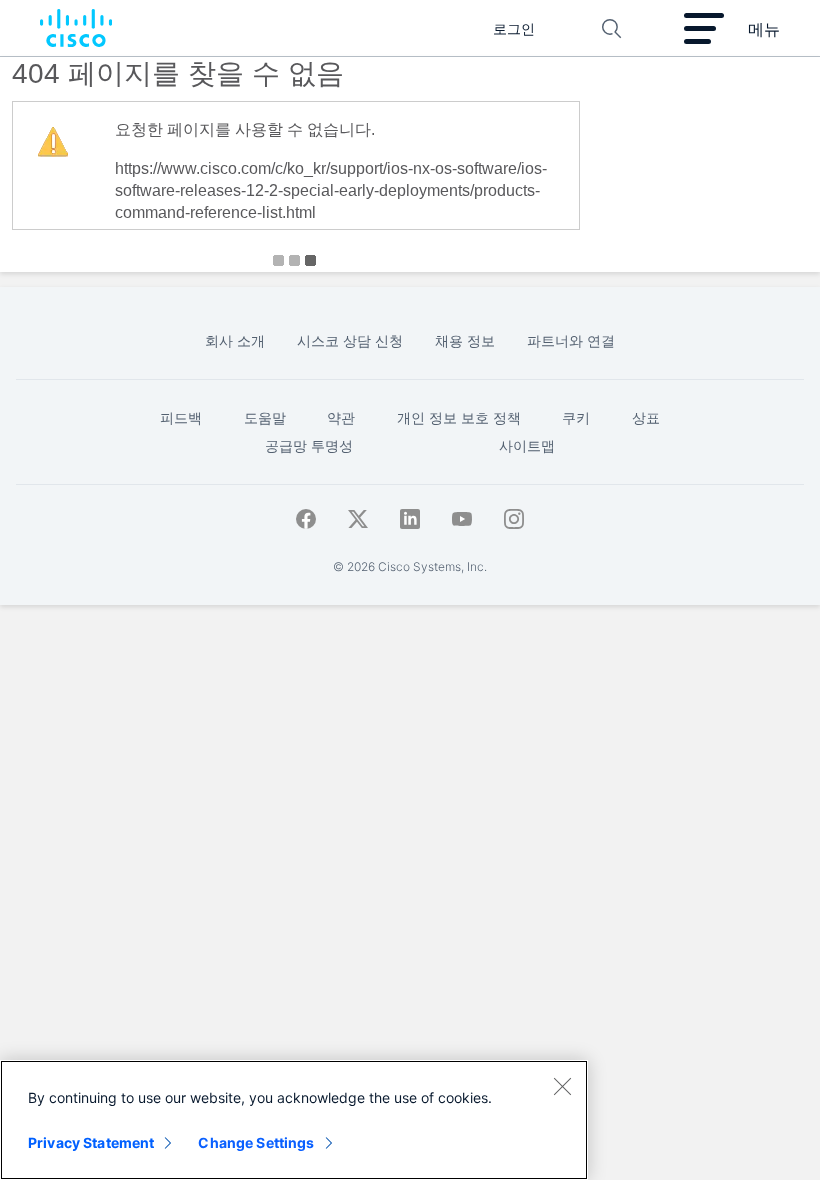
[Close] (562, 1086)
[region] (294, 1120)
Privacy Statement (91, 1142)
